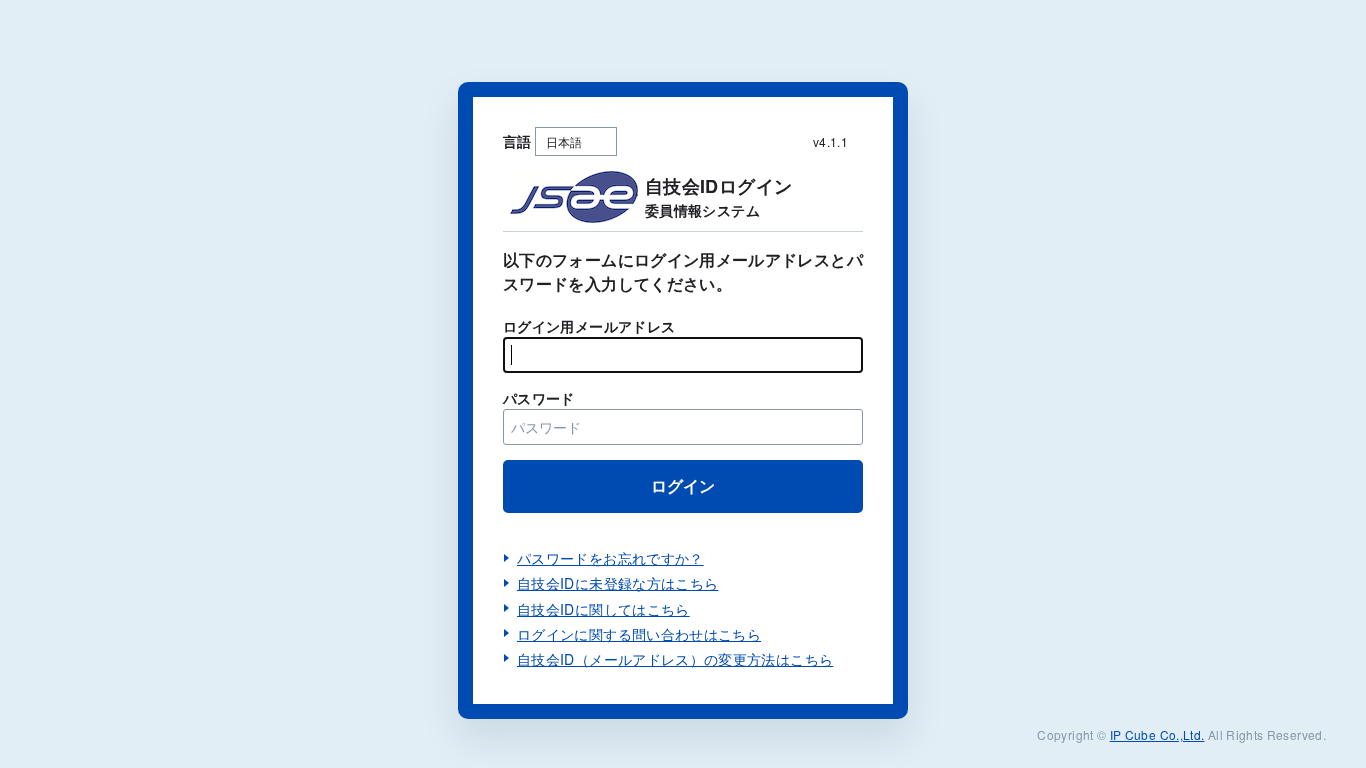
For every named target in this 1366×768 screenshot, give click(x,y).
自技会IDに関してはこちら (603, 609)
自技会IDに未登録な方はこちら (617, 583)
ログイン (683, 485)
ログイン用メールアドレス (589, 326)
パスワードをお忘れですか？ (610, 558)
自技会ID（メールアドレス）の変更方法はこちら (675, 659)
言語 (517, 141)
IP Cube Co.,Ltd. (1157, 734)
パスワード (539, 398)
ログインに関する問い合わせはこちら (639, 634)
